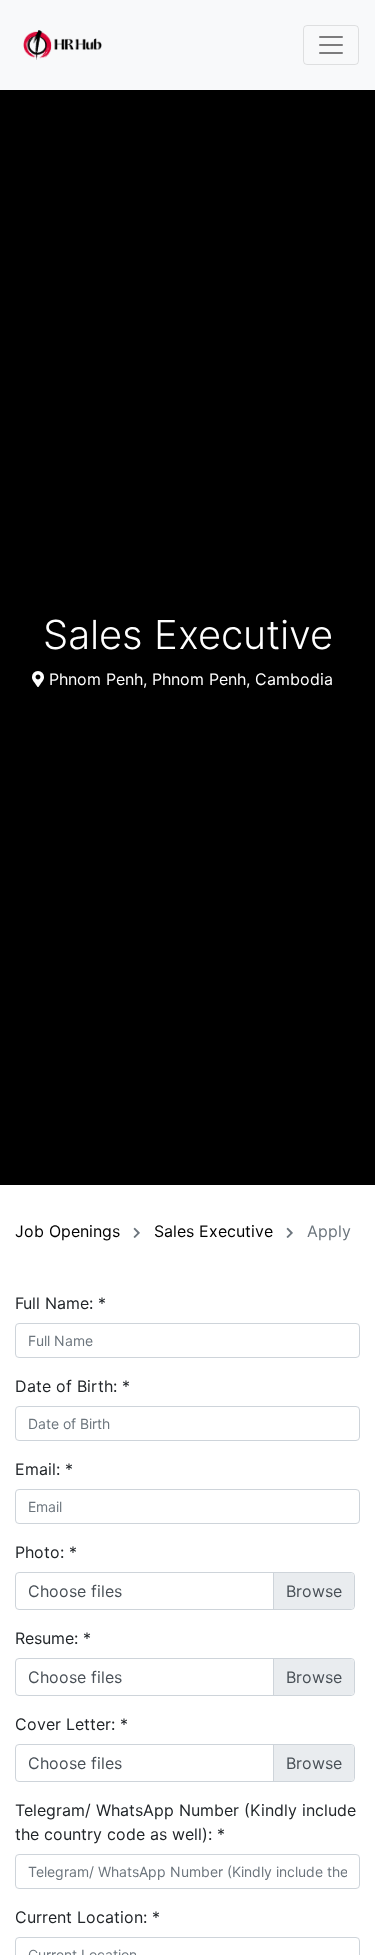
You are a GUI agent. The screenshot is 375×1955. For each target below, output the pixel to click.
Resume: (53, 1638)
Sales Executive (216, 1231)
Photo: (46, 1552)
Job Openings (70, 1231)
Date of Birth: (72, 1386)
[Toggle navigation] (331, 45)
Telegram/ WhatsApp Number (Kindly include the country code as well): (185, 1822)
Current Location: (87, 1917)
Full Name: (60, 1303)
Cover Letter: (71, 1724)
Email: (44, 1469)
